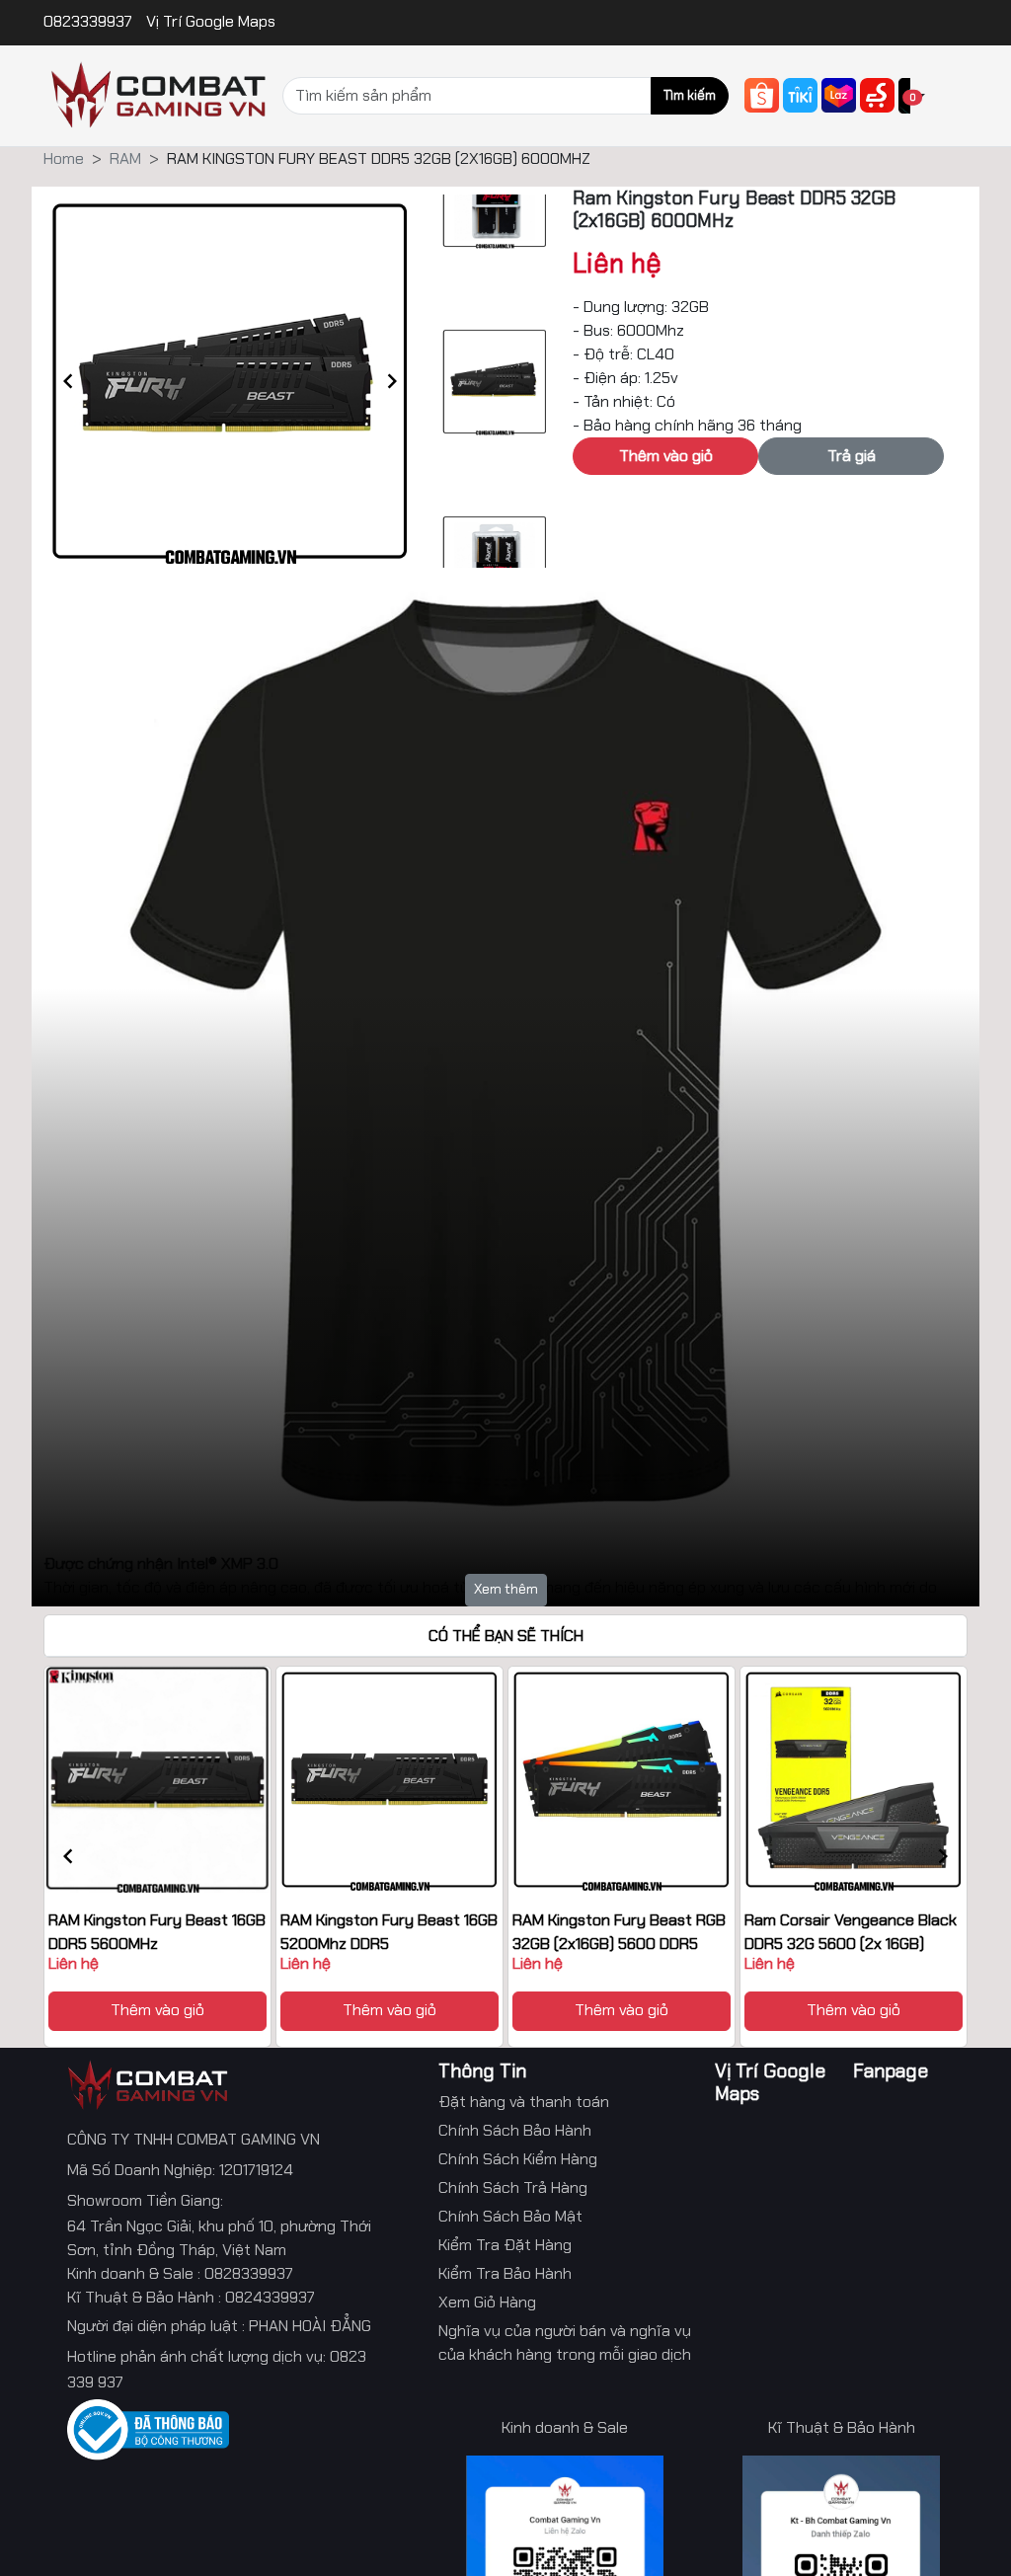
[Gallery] (230, 381)
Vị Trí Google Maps (211, 21)
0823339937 (90, 21)
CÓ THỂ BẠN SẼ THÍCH (506, 1636)
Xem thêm (506, 1589)
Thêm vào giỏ (157, 2010)
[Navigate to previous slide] (68, 381)
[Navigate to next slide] (392, 381)
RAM (125, 158)
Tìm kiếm (690, 95)
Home (64, 158)
